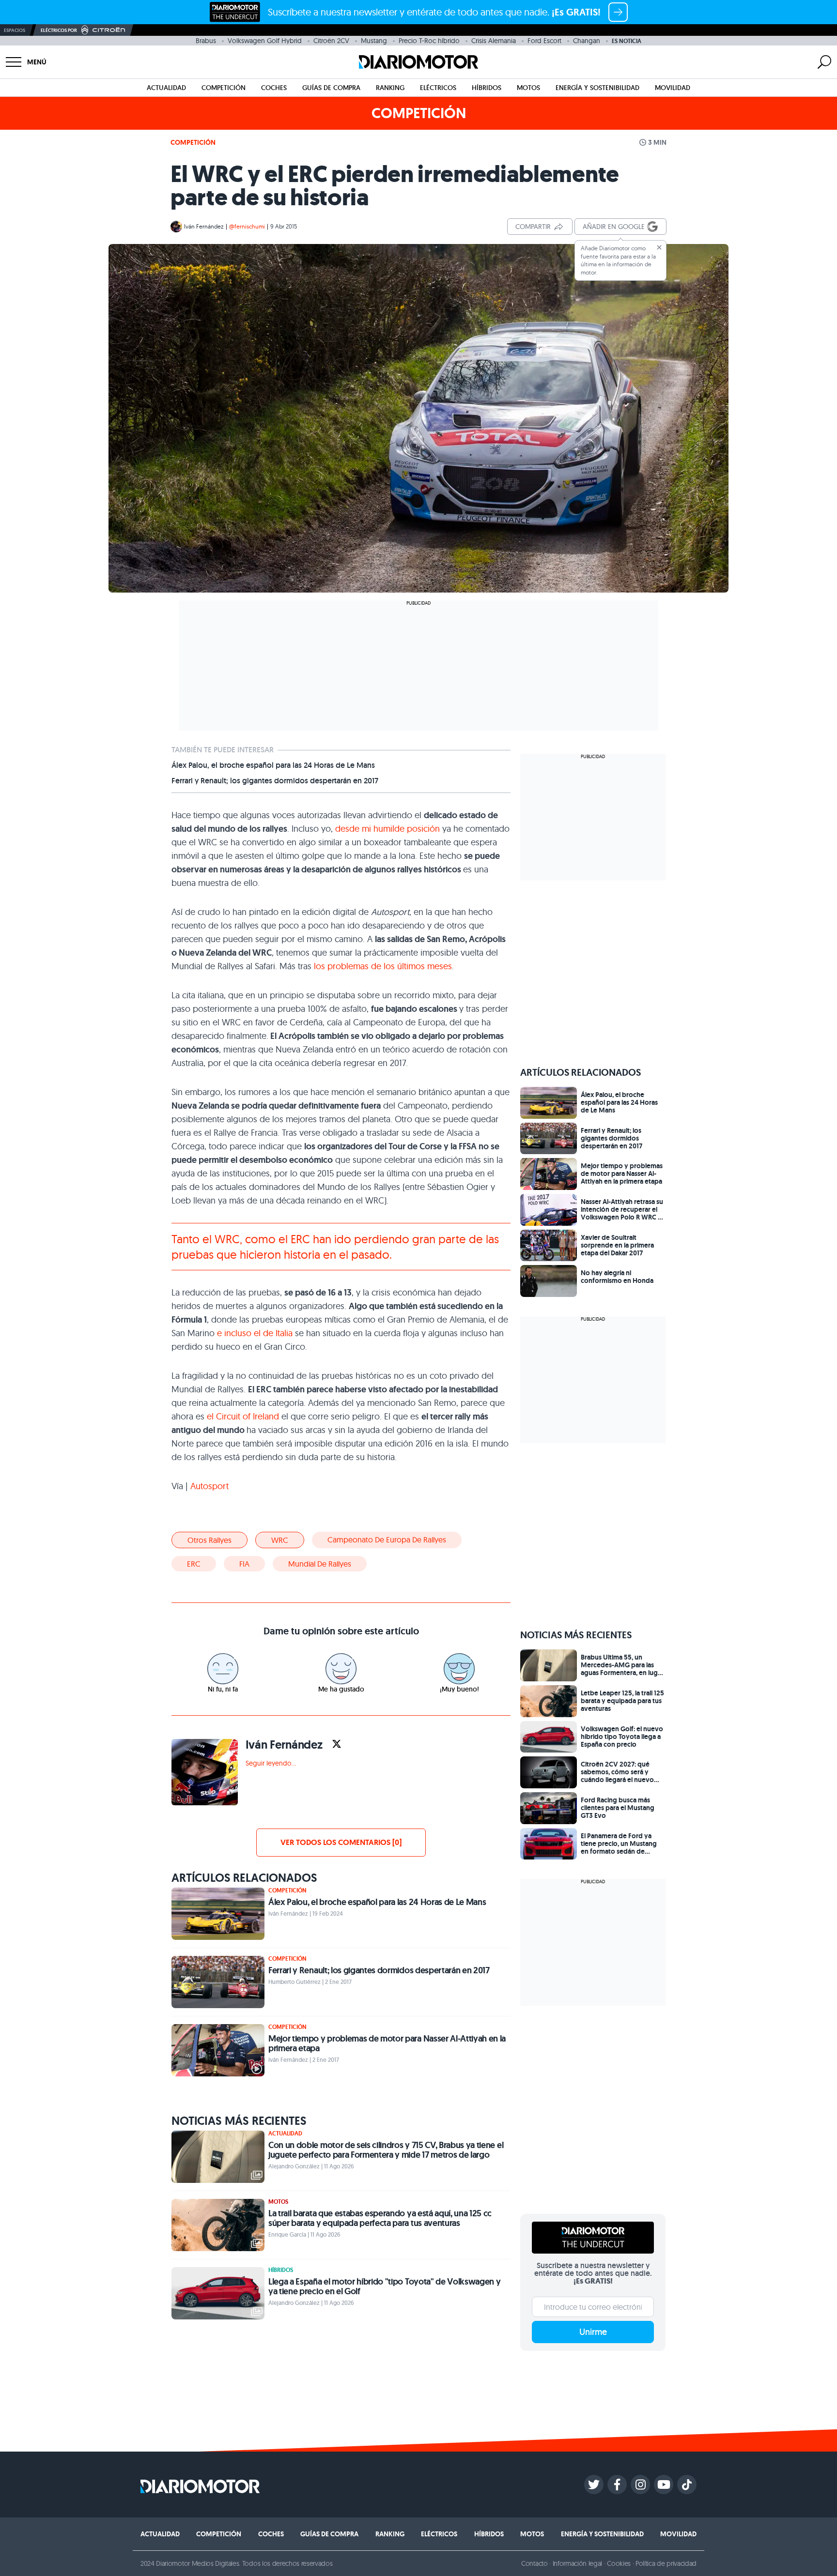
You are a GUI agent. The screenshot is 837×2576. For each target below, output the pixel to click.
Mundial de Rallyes (320, 1564)
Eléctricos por (59, 30)
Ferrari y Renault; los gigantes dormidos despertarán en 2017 (275, 781)
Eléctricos (438, 88)
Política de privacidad (666, 2563)
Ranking (390, 88)
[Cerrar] (659, 247)
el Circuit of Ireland (244, 1416)
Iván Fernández (204, 226)
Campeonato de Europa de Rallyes (387, 1540)
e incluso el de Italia (255, 1333)
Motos (528, 88)
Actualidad (166, 88)
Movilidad (673, 88)
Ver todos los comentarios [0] (341, 1842)
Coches (274, 88)
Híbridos (487, 88)
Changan (587, 41)
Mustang (374, 41)
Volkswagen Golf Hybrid (265, 41)
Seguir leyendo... (271, 1763)
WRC (280, 1540)
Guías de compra (331, 88)
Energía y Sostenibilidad (597, 88)
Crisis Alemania (494, 41)
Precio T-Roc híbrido (429, 41)
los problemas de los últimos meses (383, 966)
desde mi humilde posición (389, 829)
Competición (224, 88)
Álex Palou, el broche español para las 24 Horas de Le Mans (273, 765)
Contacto (534, 2563)
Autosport (209, 1486)
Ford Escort (544, 41)
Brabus (206, 41)
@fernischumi (247, 226)
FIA (244, 1564)
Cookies (619, 2563)
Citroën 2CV (331, 41)
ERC (194, 1564)
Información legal (578, 2563)
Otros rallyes (209, 1540)
